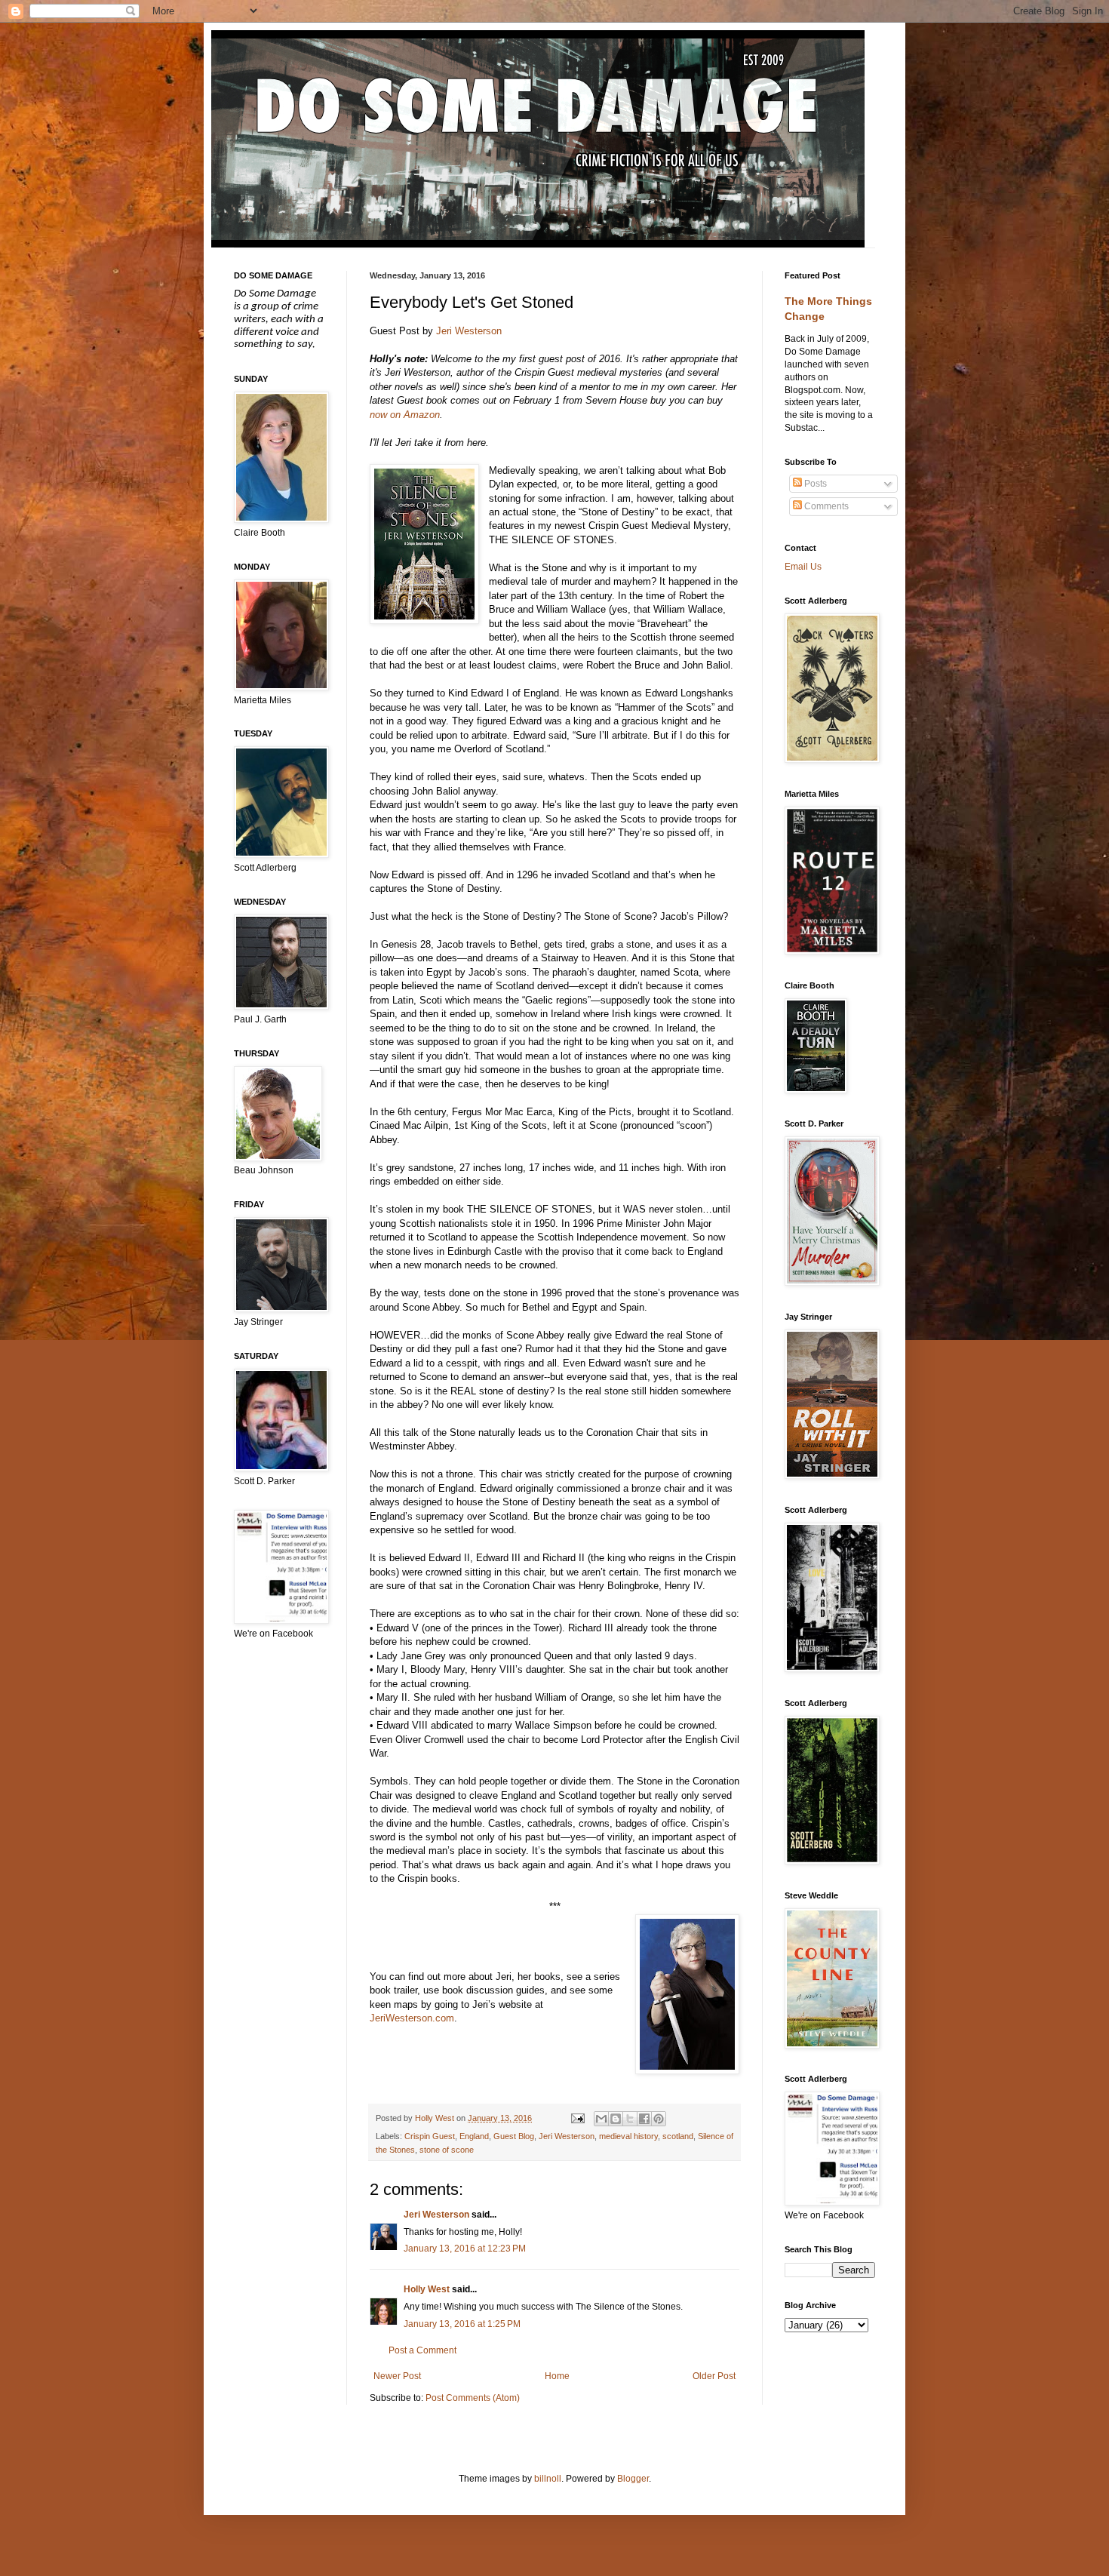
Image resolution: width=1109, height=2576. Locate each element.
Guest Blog (514, 2136)
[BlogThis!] (616, 2119)
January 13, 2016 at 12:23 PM (465, 2249)
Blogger (633, 2479)
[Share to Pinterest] (659, 2119)
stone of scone (447, 2150)
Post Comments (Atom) (473, 2398)
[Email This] (601, 2119)
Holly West (427, 2289)
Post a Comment (422, 2350)
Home (557, 2376)
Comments (825, 506)
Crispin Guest (430, 2136)
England (474, 2136)
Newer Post (397, 2376)
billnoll (548, 2479)
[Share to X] (630, 2119)
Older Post (714, 2376)
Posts (814, 484)
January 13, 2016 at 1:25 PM (462, 2324)
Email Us (803, 567)
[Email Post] (576, 2118)
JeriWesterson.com (412, 2018)
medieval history (628, 2136)
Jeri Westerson (469, 331)
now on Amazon (405, 415)
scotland (678, 2136)
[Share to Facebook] (644, 2119)
